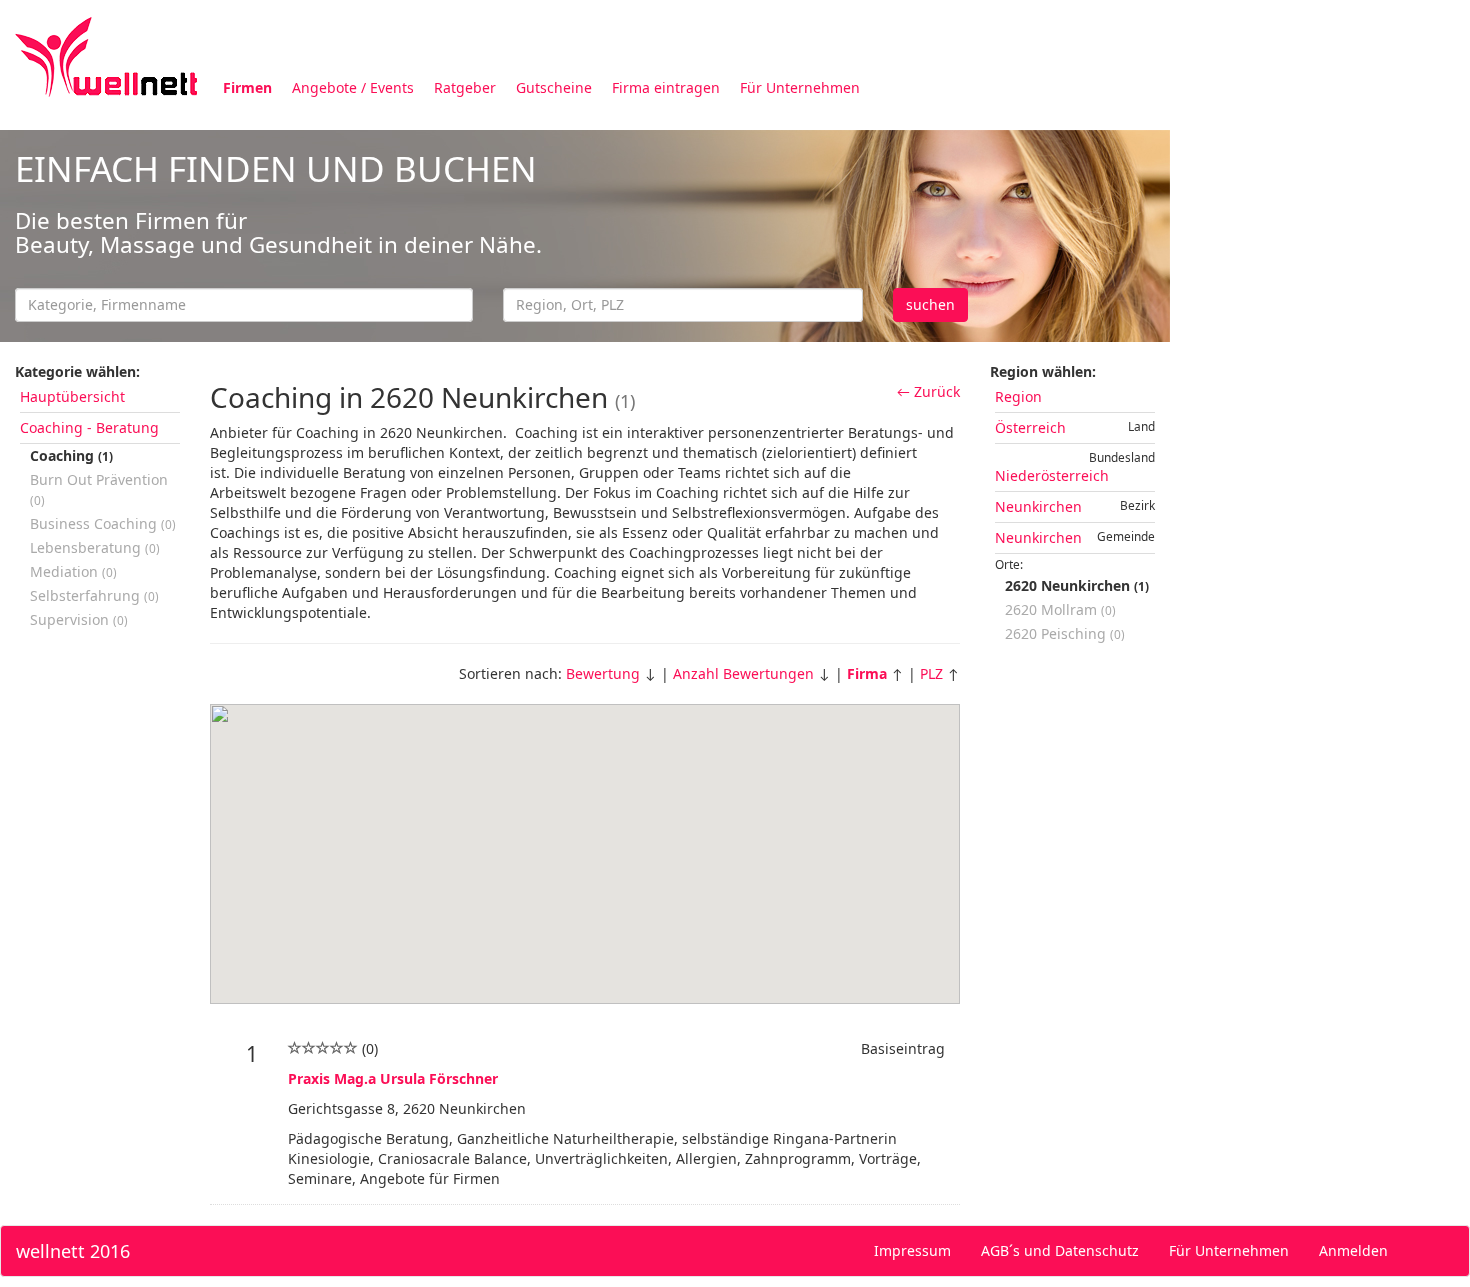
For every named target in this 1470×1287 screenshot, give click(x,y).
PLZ (931, 673)
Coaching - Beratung (89, 427)
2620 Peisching (1065, 633)
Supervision (79, 619)
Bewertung (603, 673)
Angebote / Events (353, 87)
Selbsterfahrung (94, 595)
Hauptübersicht (72, 396)
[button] (585, 842)
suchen (930, 304)
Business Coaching (103, 523)
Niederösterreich (1052, 475)
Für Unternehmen (800, 87)
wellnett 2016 (73, 1251)
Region (1018, 396)
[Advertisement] (1320, 428)
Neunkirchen (1038, 506)
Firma (867, 673)
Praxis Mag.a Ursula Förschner (393, 1078)
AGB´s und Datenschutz (1060, 1250)
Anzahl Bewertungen (743, 673)
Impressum (912, 1250)
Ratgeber (465, 87)
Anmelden (1353, 1250)
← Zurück (928, 391)
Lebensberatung (95, 547)
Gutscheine (554, 87)
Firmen (247, 87)
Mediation (73, 571)
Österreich (1030, 427)
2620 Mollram (1060, 609)
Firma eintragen (666, 87)
